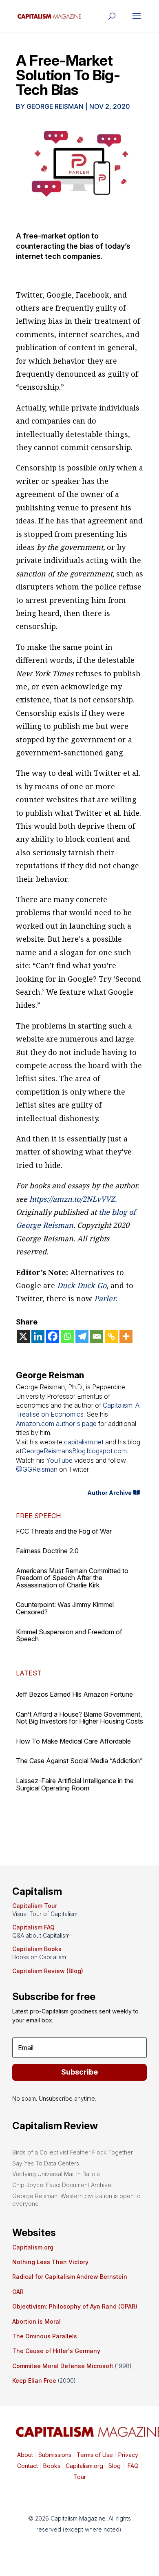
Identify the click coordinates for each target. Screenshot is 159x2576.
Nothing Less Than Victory (50, 2262)
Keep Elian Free (34, 2381)
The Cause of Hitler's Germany (56, 2351)
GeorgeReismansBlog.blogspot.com (74, 1451)
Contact (28, 2466)
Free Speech (38, 1516)
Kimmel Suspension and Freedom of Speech (69, 1636)
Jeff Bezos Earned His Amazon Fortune (74, 1694)
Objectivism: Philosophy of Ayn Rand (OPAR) (75, 2306)
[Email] (97, 1336)
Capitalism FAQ (33, 1927)
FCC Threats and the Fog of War (64, 1531)
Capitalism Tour (35, 1906)
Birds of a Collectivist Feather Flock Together (73, 2152)
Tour (80, 2477)
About (25, 2455)
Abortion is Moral (36, 2321)
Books (52, 2466)
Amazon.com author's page (56, 1424)
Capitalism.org (33, 2247)
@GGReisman (37, 1469)
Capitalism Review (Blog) (48, 1971)
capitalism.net (84, 1442)
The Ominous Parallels (45, 2336)
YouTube (59, 1460)
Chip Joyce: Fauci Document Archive (62, 2185)
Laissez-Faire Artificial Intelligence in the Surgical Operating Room (75, 1784)
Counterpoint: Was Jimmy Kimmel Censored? (65, 1608)
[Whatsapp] (67, 1336)
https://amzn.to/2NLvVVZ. (73, 1199)
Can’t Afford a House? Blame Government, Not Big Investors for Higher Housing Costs (79, 1718)
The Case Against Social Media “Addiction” (79, 1761)
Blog (115, 2466)
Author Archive (109, 1493)
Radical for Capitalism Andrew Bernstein (70, 2277)
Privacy (127, 2455)
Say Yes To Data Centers (46, 2163)
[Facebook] (53, 1336)
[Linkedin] (38, 1336)
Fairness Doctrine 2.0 (47, 1551)
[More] (126, 1336)
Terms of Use (94, 2455)
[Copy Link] (111, 1336)
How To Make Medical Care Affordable (73, 1741)
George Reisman (55, 106)
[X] (23, 1336)
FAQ (132, 2466)
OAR (18, 2292)
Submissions (54, 2455)
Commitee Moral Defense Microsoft (63, 2366)
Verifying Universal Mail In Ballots (56, 2174)
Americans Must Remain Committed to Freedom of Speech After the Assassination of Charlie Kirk (72, 1578)
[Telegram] (82, 1336)
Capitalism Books (37, 1949)
